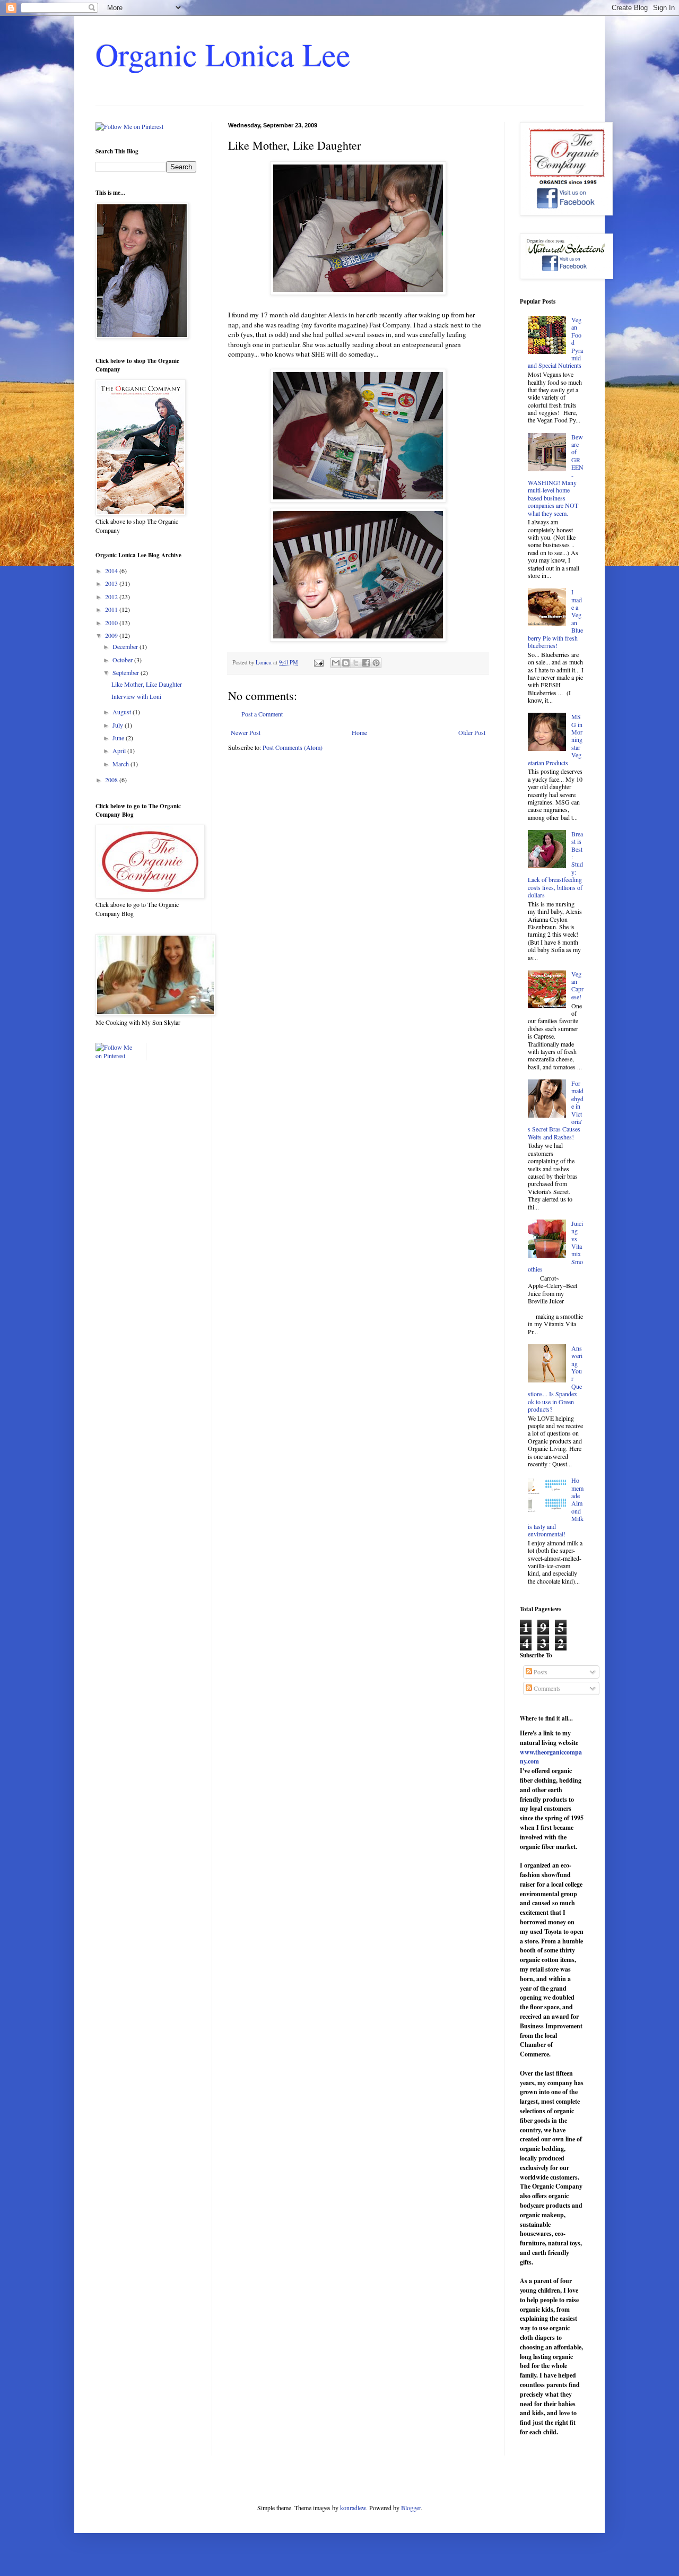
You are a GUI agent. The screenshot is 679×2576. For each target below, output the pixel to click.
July (119, 725)
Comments (546, 1688)
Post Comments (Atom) (293, 747)
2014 (112, 570)
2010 (112, 623)
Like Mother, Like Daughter (147, 684)
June (119, 738)
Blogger (411, 2508)
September (127, 672)
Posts (540, 1672)
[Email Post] (318, 662)
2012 (112, 597)
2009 (112, 635)
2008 (112, 780)
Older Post (472, 732)
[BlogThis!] (346, 663)
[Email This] (336, 663)
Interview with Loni (136, 696)
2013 (112, 583)
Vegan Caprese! (577, 985)
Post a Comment (262, 714)
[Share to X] (356, 663)
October (123, 660)
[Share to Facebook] (366, 663)
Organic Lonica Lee (223, 54)
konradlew (353, 2508)
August (123, 712)
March (121, 764)
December (126, 646)
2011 (112, 609)
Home (359, 732)
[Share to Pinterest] (376, 663)
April (120, 750)
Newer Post (246, 732)
